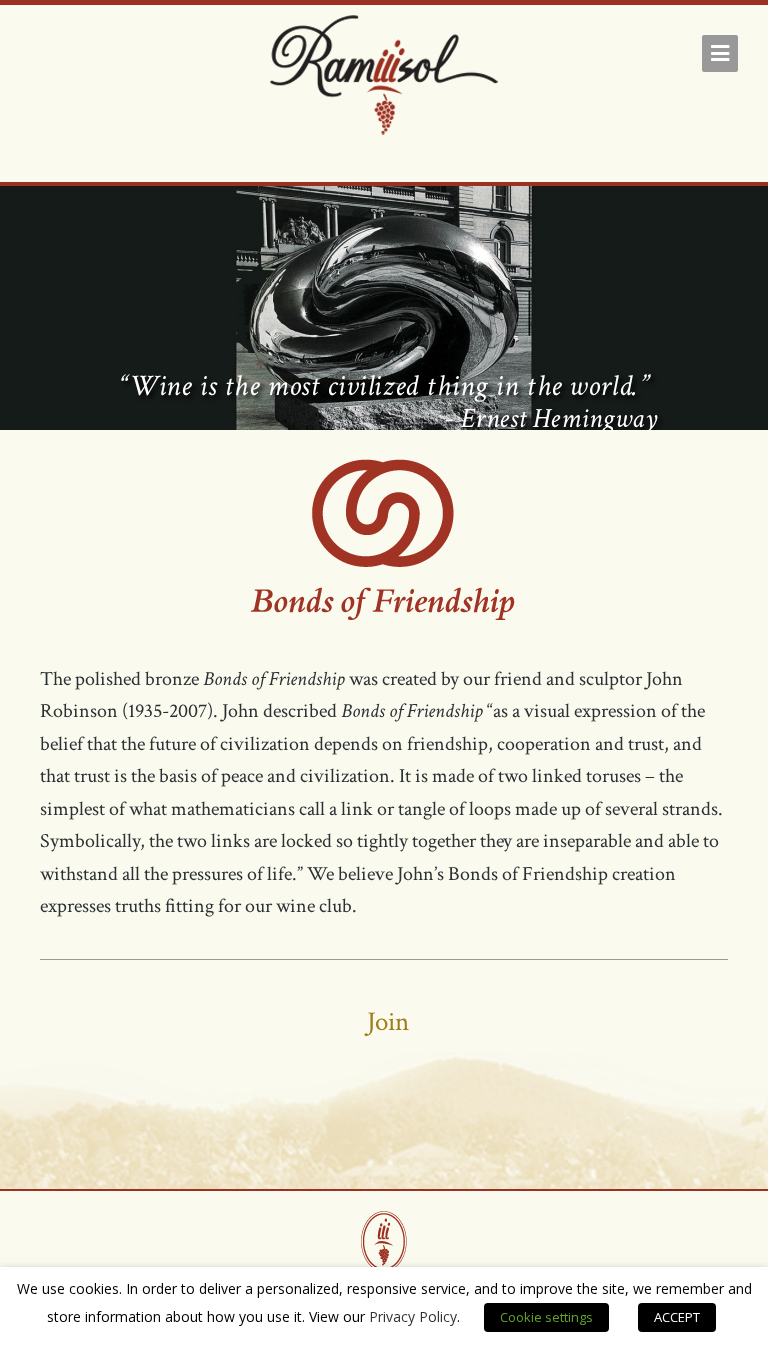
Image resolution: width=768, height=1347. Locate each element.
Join (388, 1021)
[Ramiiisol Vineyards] (384, 79)
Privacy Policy (413, 1316)
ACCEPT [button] (677, 1317)
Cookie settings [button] (546, 1317)
